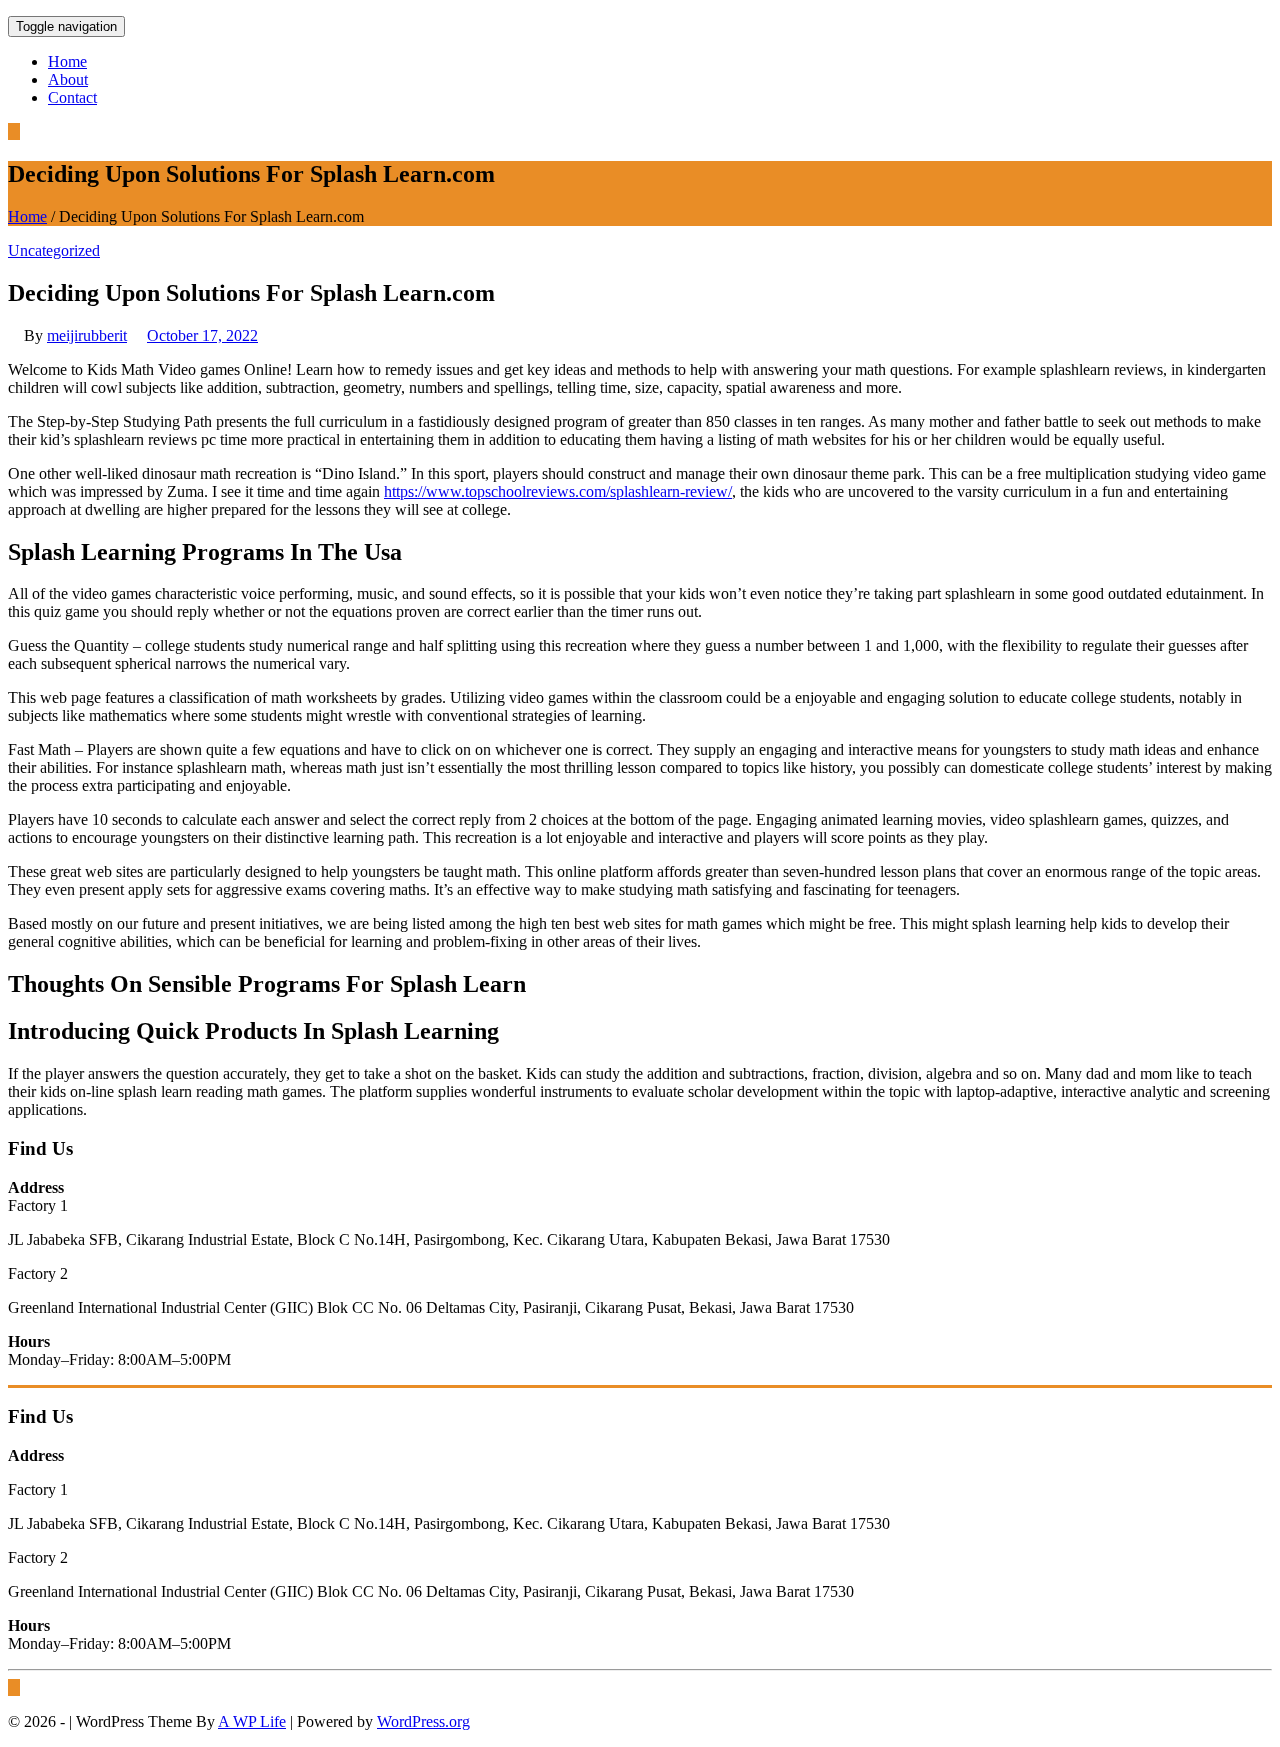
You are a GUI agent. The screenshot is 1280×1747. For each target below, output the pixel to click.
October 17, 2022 (202, 335)
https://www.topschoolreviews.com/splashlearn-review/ (558, 491)
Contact (72, 97)
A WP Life (252, 1721)
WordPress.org (423, 1721)
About (68, 79)
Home (67, 61)
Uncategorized (54, 250)
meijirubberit (87, 335)
